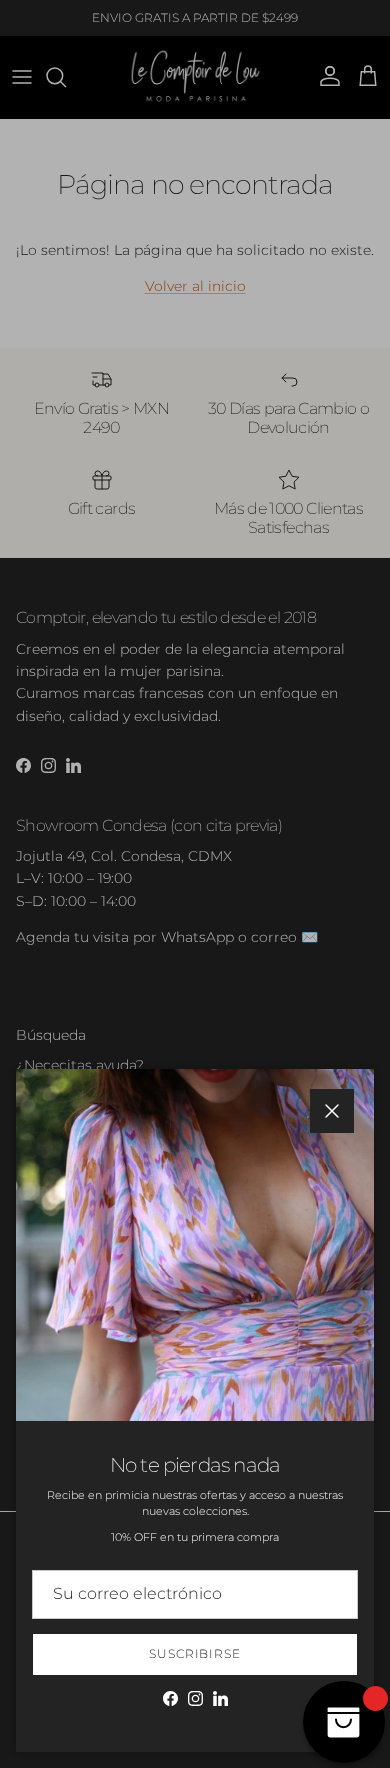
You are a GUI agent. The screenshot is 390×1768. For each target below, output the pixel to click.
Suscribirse (195, 1653)
